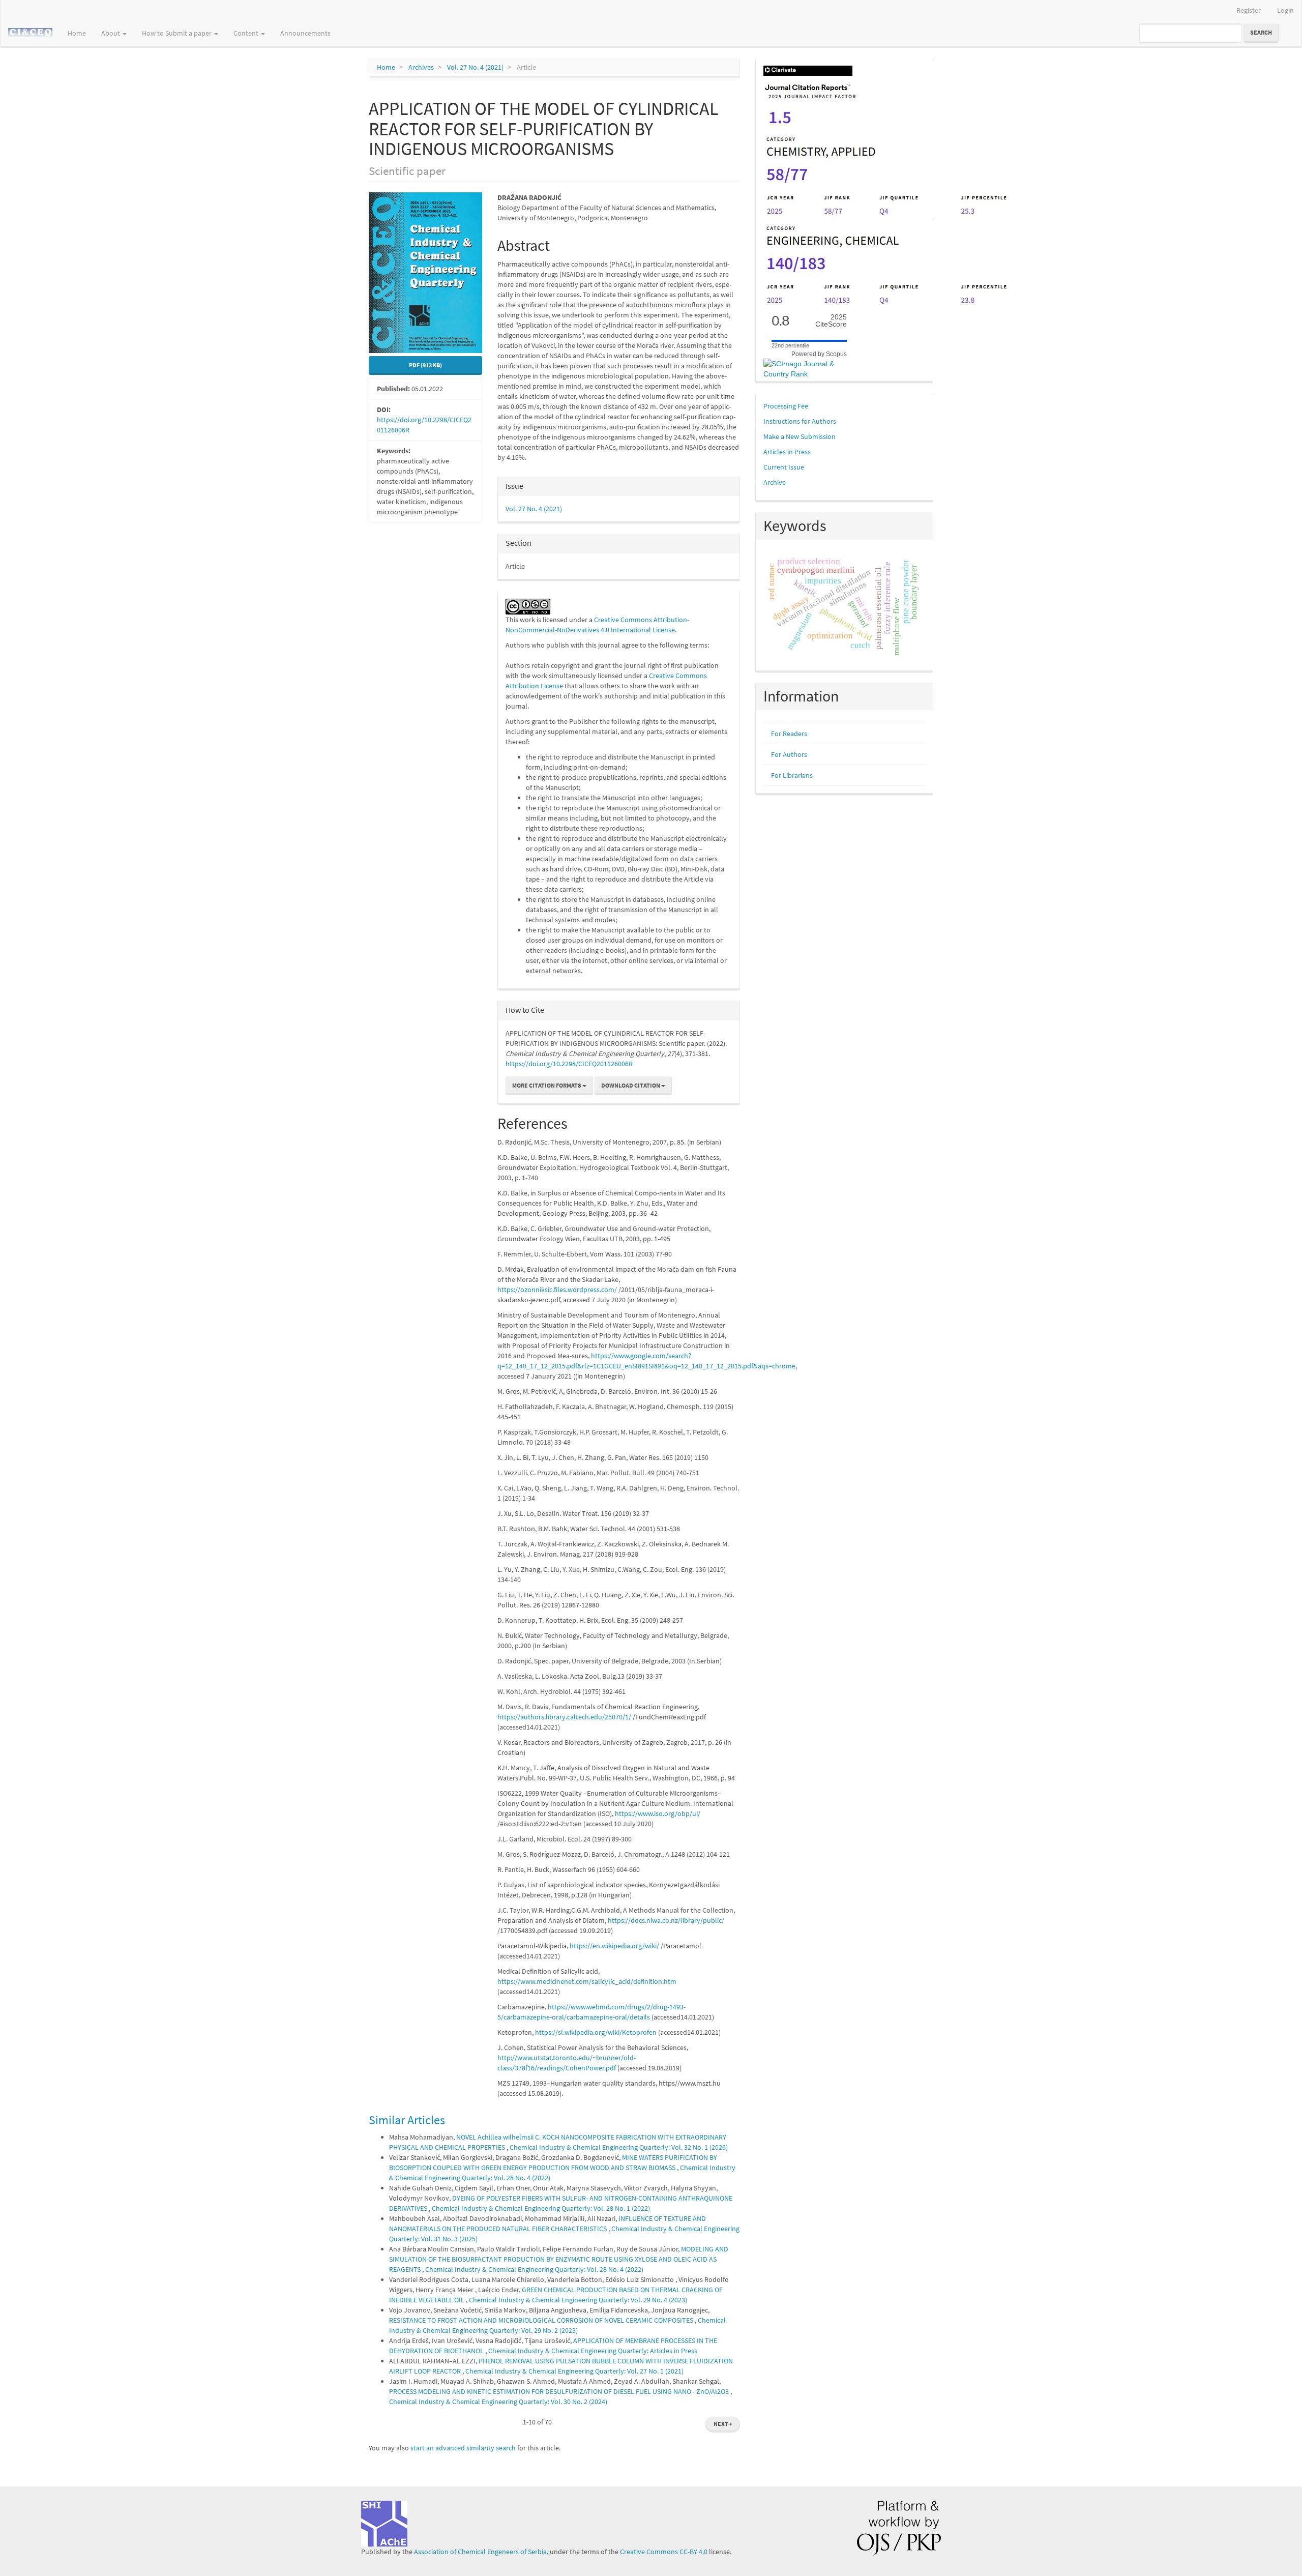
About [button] (111, 33)
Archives (421, 67)
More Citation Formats (547, 1085)
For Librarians (792, 775)
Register (1249, 10)
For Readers (789, 734)
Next (723, 2424)
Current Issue (784, 467)
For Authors (789, 754)
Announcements (305, 33)
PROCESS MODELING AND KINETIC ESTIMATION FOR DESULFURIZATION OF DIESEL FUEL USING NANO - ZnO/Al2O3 (560, 2391)
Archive (775, 482)
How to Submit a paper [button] (177, 33)
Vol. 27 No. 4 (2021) (475, 67)
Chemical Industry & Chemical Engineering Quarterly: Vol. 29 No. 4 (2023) (578, 2300)
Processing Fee (786, 406)
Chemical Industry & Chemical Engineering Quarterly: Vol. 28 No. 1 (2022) (541, 2208)
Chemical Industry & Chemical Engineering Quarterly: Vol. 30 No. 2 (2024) (498, 2402)
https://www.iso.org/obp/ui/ (658, 1813)
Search (1261, 32)
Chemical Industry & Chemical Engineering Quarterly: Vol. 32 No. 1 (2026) (619, 2147)
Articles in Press (787, 452)
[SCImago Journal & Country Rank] (809, 368)
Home (77, 33)
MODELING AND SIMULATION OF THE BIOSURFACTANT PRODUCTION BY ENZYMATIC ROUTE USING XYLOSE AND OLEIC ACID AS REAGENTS (559, 2259)
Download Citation (631, 1085)
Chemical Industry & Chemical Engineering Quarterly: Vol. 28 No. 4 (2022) (534, 2269)
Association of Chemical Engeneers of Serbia (480, 2552)
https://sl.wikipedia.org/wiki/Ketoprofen (596, 2032)
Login (1285, 10)
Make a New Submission (800, 436)
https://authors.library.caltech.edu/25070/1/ (564, 1717)
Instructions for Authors (800, 421)
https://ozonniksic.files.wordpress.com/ (557, 1290)
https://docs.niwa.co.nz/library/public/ (666, 1920)
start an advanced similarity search (463, 2448)
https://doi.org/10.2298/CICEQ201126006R (569, 1064)
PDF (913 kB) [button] (425, 365)
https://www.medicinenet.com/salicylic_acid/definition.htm (587, 1981)
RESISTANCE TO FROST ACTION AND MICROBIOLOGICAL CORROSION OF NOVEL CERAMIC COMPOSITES (542, 2320)
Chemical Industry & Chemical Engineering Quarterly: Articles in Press (593, 2351)
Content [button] (247, 33)
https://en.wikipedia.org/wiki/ (614, 1946)
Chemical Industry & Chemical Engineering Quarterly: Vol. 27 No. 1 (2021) (574, 2371)
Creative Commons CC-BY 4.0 (664, 2552)
